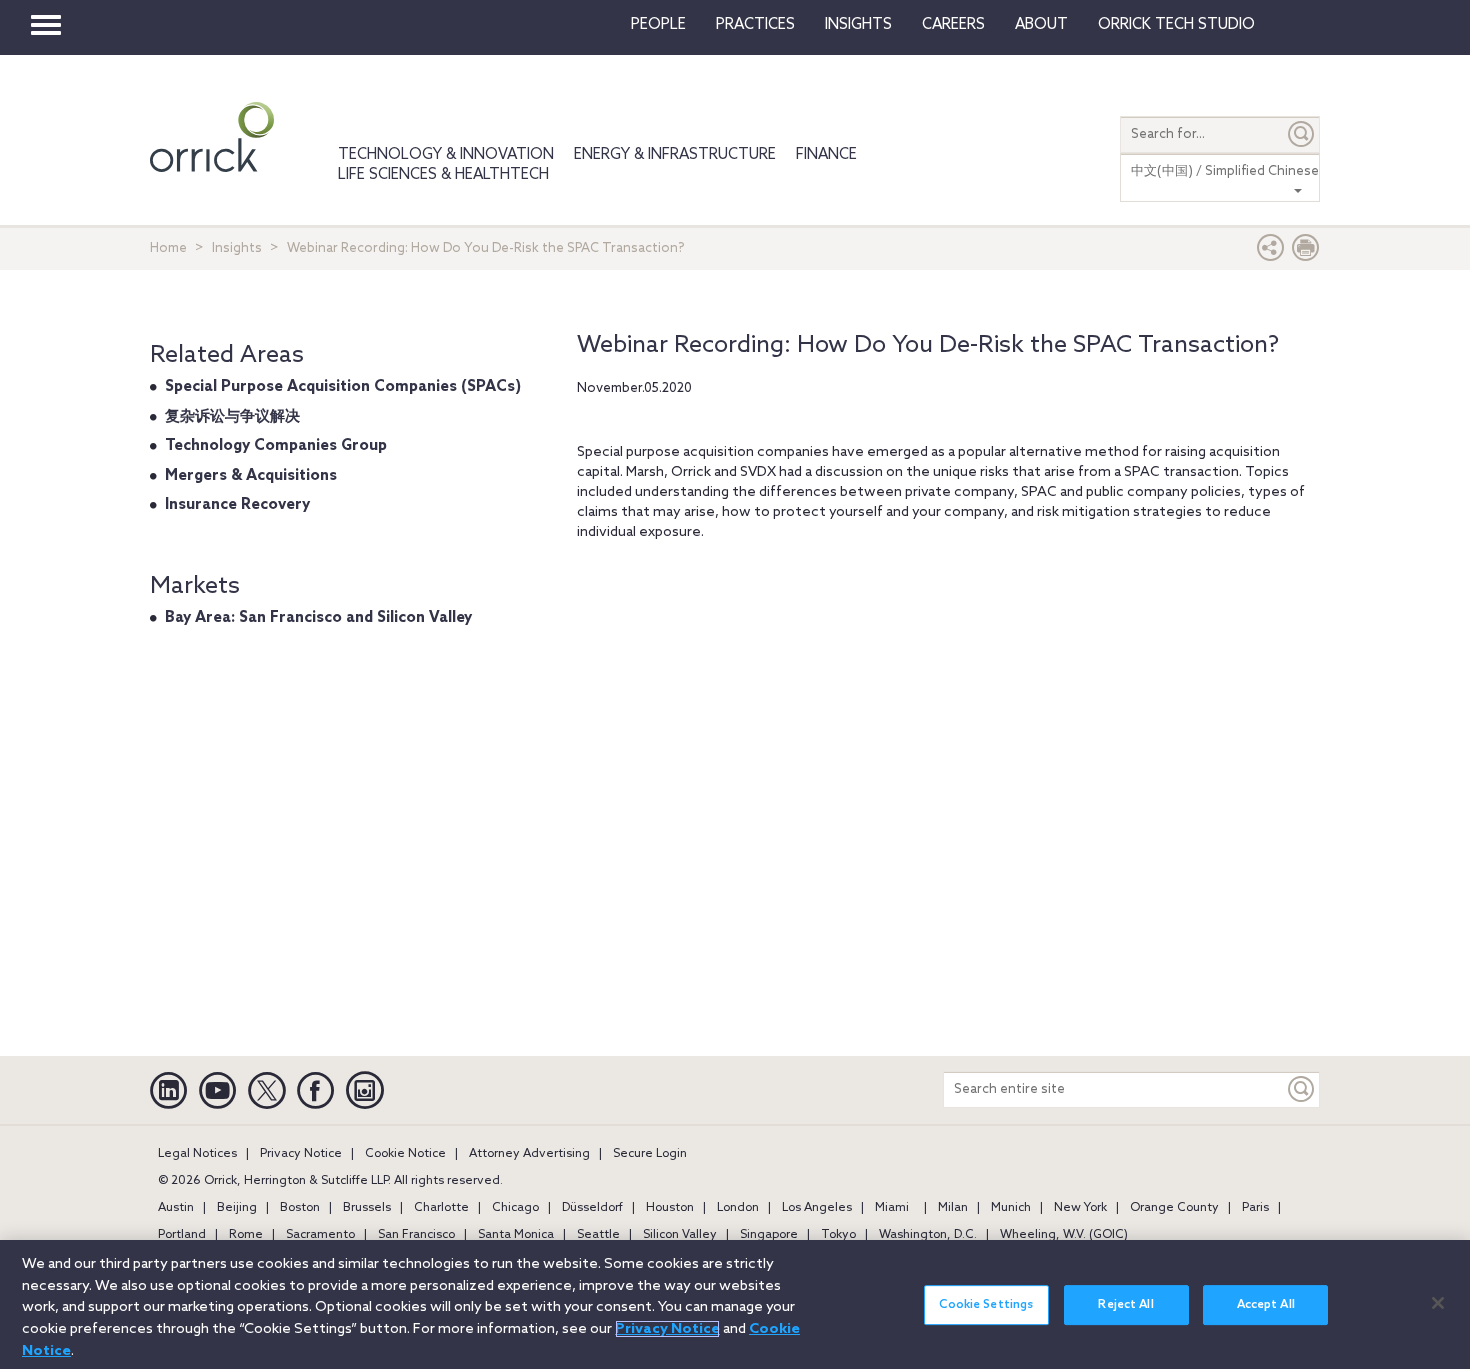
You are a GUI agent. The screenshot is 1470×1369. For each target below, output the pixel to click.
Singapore (769, 1235)
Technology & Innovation (446, 155)
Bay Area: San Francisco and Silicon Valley (318, 618)
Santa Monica (516, 1235)
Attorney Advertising (529, 1154)
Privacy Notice (301, 1154)
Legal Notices (197, 1154)
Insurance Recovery (237, 505)
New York (1080, 1208)
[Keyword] (1302, 1089)
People (658, 25)
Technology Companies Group (276, 446)
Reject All (1125, 1305)
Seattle (598, 1235)
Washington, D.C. (928, 1235)
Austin (176, 1208)
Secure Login (650, 1154)
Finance (826, 155)
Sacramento (320, 1235)
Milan (953, 1208)
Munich (1011, 1208)
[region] (735, 1304)
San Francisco (416, 1235)
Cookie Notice (405, 1154)
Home (168, 248)
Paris (1255, 1208)
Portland (182, 1235)
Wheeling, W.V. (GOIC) (1064, 1235)
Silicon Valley (680, 1235)
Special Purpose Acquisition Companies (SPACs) (343, 387)
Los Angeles (817, 1208)
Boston (300, 1208)
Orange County (1174, 1208)
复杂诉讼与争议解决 (232, 417)
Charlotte (441, 1208)
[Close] (1438, 1303)
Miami (892, 1208)
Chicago (515, 1208)
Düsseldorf (592, 1208)
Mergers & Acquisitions (251, 476)
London (738, 1208)
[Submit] (1302, 134)
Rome (246, 1235)
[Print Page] (1306, 252)
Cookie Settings (986, 1305)
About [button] (1041, 25)
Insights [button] (858, 25)
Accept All (1266, 1305)
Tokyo (838, 1235)
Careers (953, 25)
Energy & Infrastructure (675, 155)
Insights (237, 248)
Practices (755, 25)
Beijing (237, 1208)
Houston (670, 1208)
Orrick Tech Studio (1176, 25)
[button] (1271, 252)
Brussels (367, 1208)
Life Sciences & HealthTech (443, 175)
